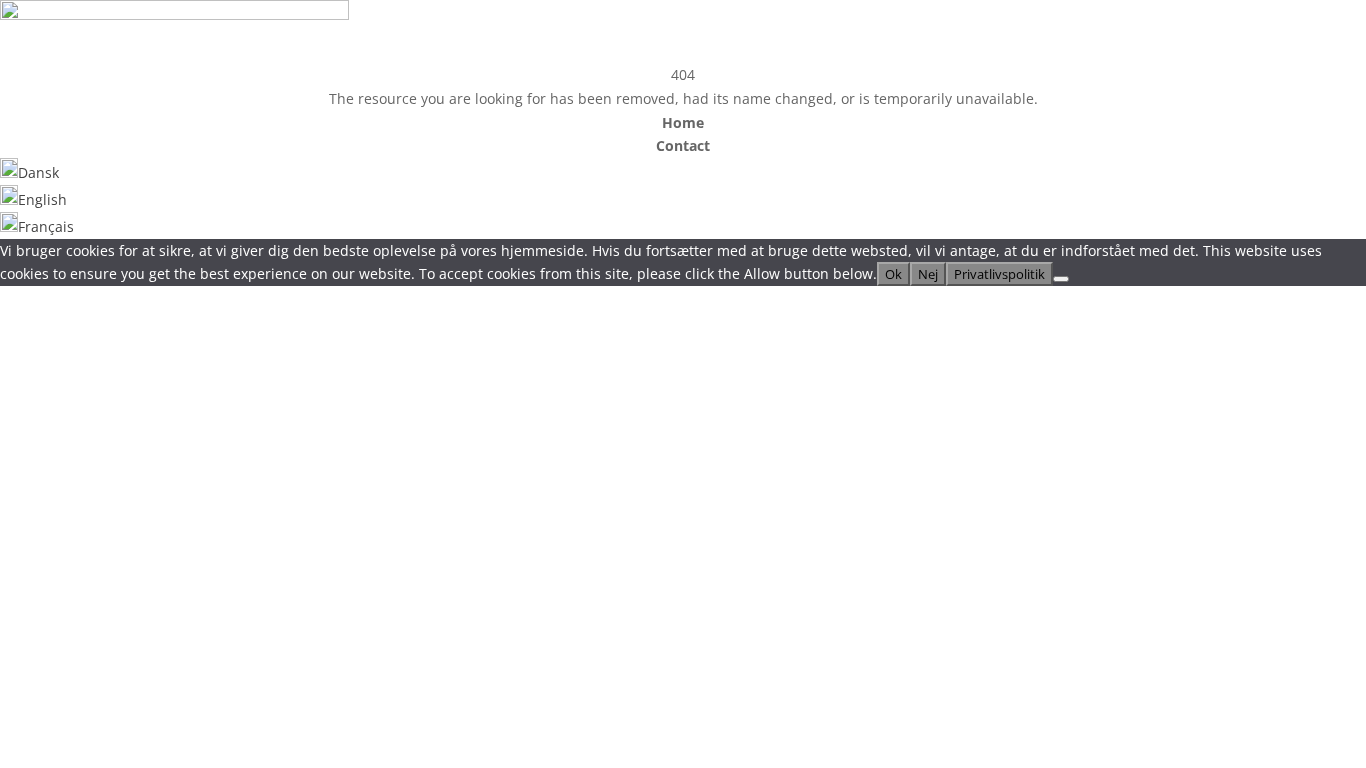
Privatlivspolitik (999, 274)
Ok (893, 274)
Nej (928, 274)
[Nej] (1061, 279)
